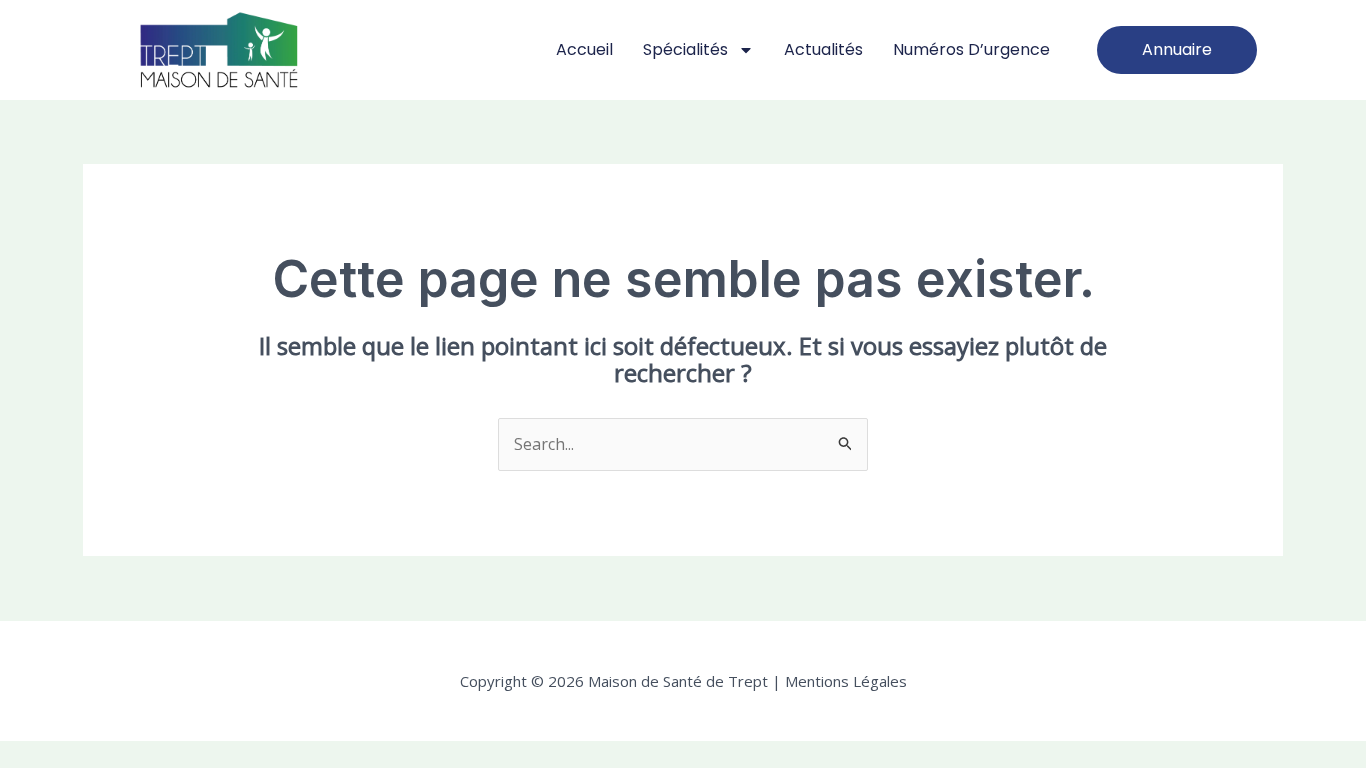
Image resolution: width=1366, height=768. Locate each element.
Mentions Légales (844, 681)
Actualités (823, 49)
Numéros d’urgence (971, 49)
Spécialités (685, 49)
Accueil (584, 49)
